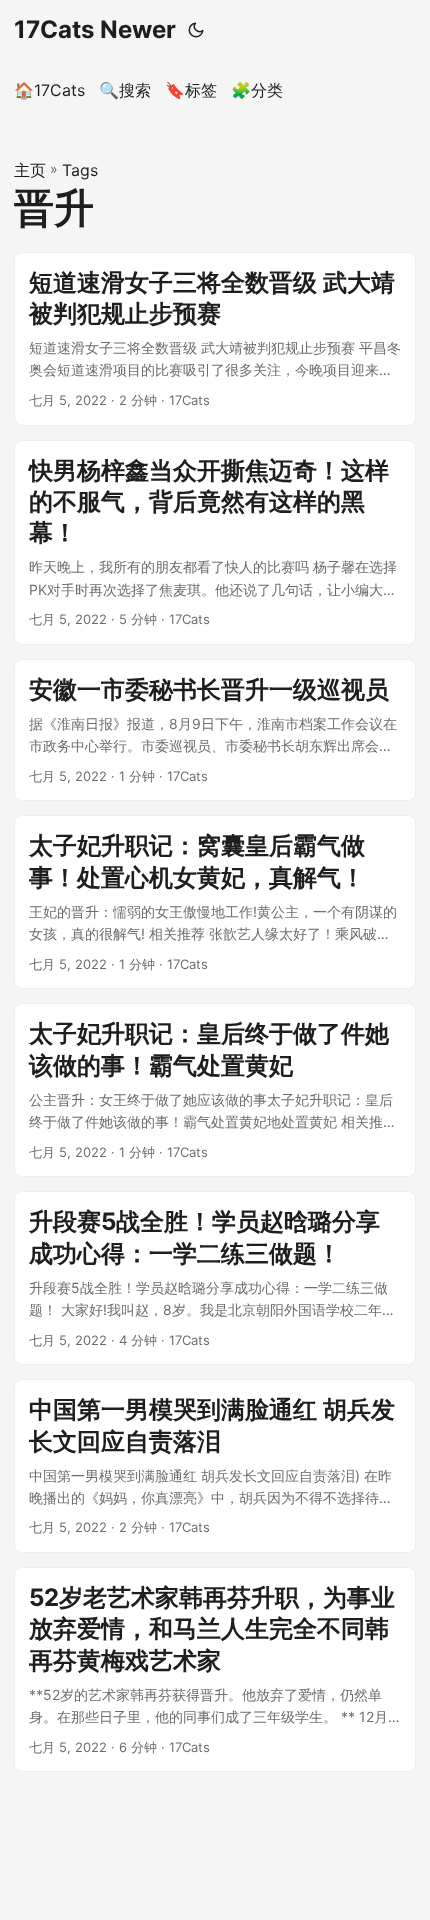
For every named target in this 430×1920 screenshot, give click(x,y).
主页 (30, 170)
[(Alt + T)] (196, 30)
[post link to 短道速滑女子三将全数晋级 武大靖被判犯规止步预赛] (215, 339)
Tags (80, 170)
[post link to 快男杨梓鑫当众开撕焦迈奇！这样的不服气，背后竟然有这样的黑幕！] (215, 542)
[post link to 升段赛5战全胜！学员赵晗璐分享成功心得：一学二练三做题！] (215, 1278)
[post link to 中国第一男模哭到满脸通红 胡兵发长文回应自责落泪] (215, 1466)
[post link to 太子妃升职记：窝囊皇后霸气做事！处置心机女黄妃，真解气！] (215, 902)
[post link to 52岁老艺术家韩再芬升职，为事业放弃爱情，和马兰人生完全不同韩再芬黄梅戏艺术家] (215, 1669)
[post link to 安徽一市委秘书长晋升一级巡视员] (215, 730)
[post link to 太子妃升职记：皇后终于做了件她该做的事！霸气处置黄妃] (215, 1090)
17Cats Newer (95, 29)
